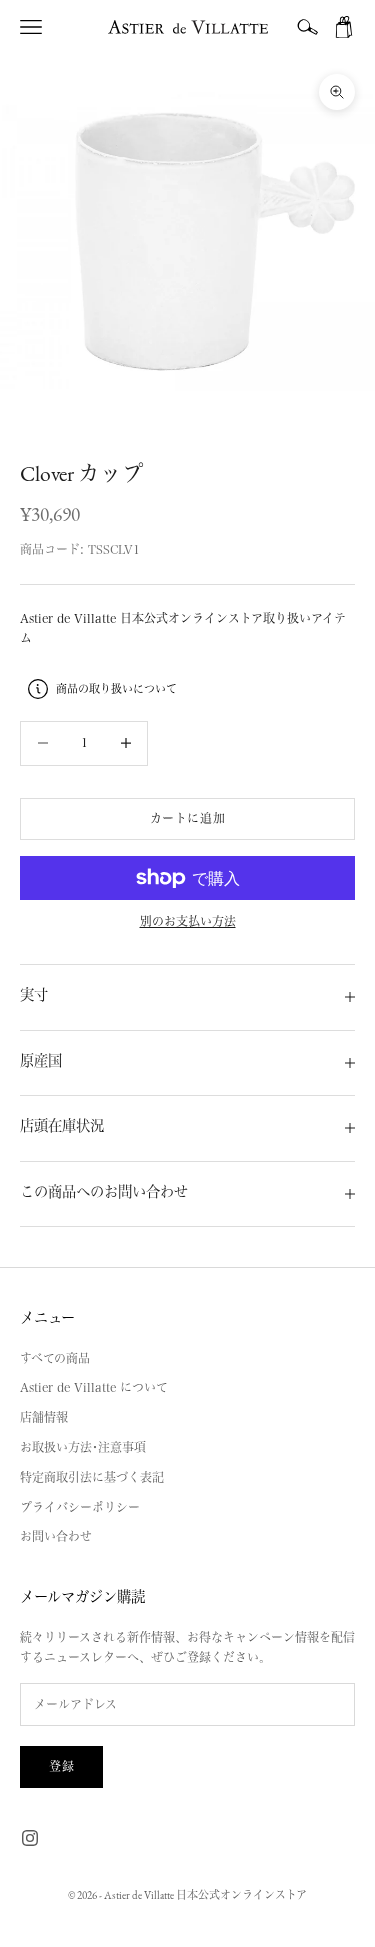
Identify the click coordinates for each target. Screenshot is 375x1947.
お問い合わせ (56, 1536)
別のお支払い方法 (188, 921)
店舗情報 (44, 1417)
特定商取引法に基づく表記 (92, 1477)
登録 (61, 1766)
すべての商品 (55, 1358)
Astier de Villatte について (94, 1387)
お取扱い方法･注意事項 (83, 1447)
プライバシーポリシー (80, 1507)
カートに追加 (188, 818)
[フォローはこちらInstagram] (30, 1838)
